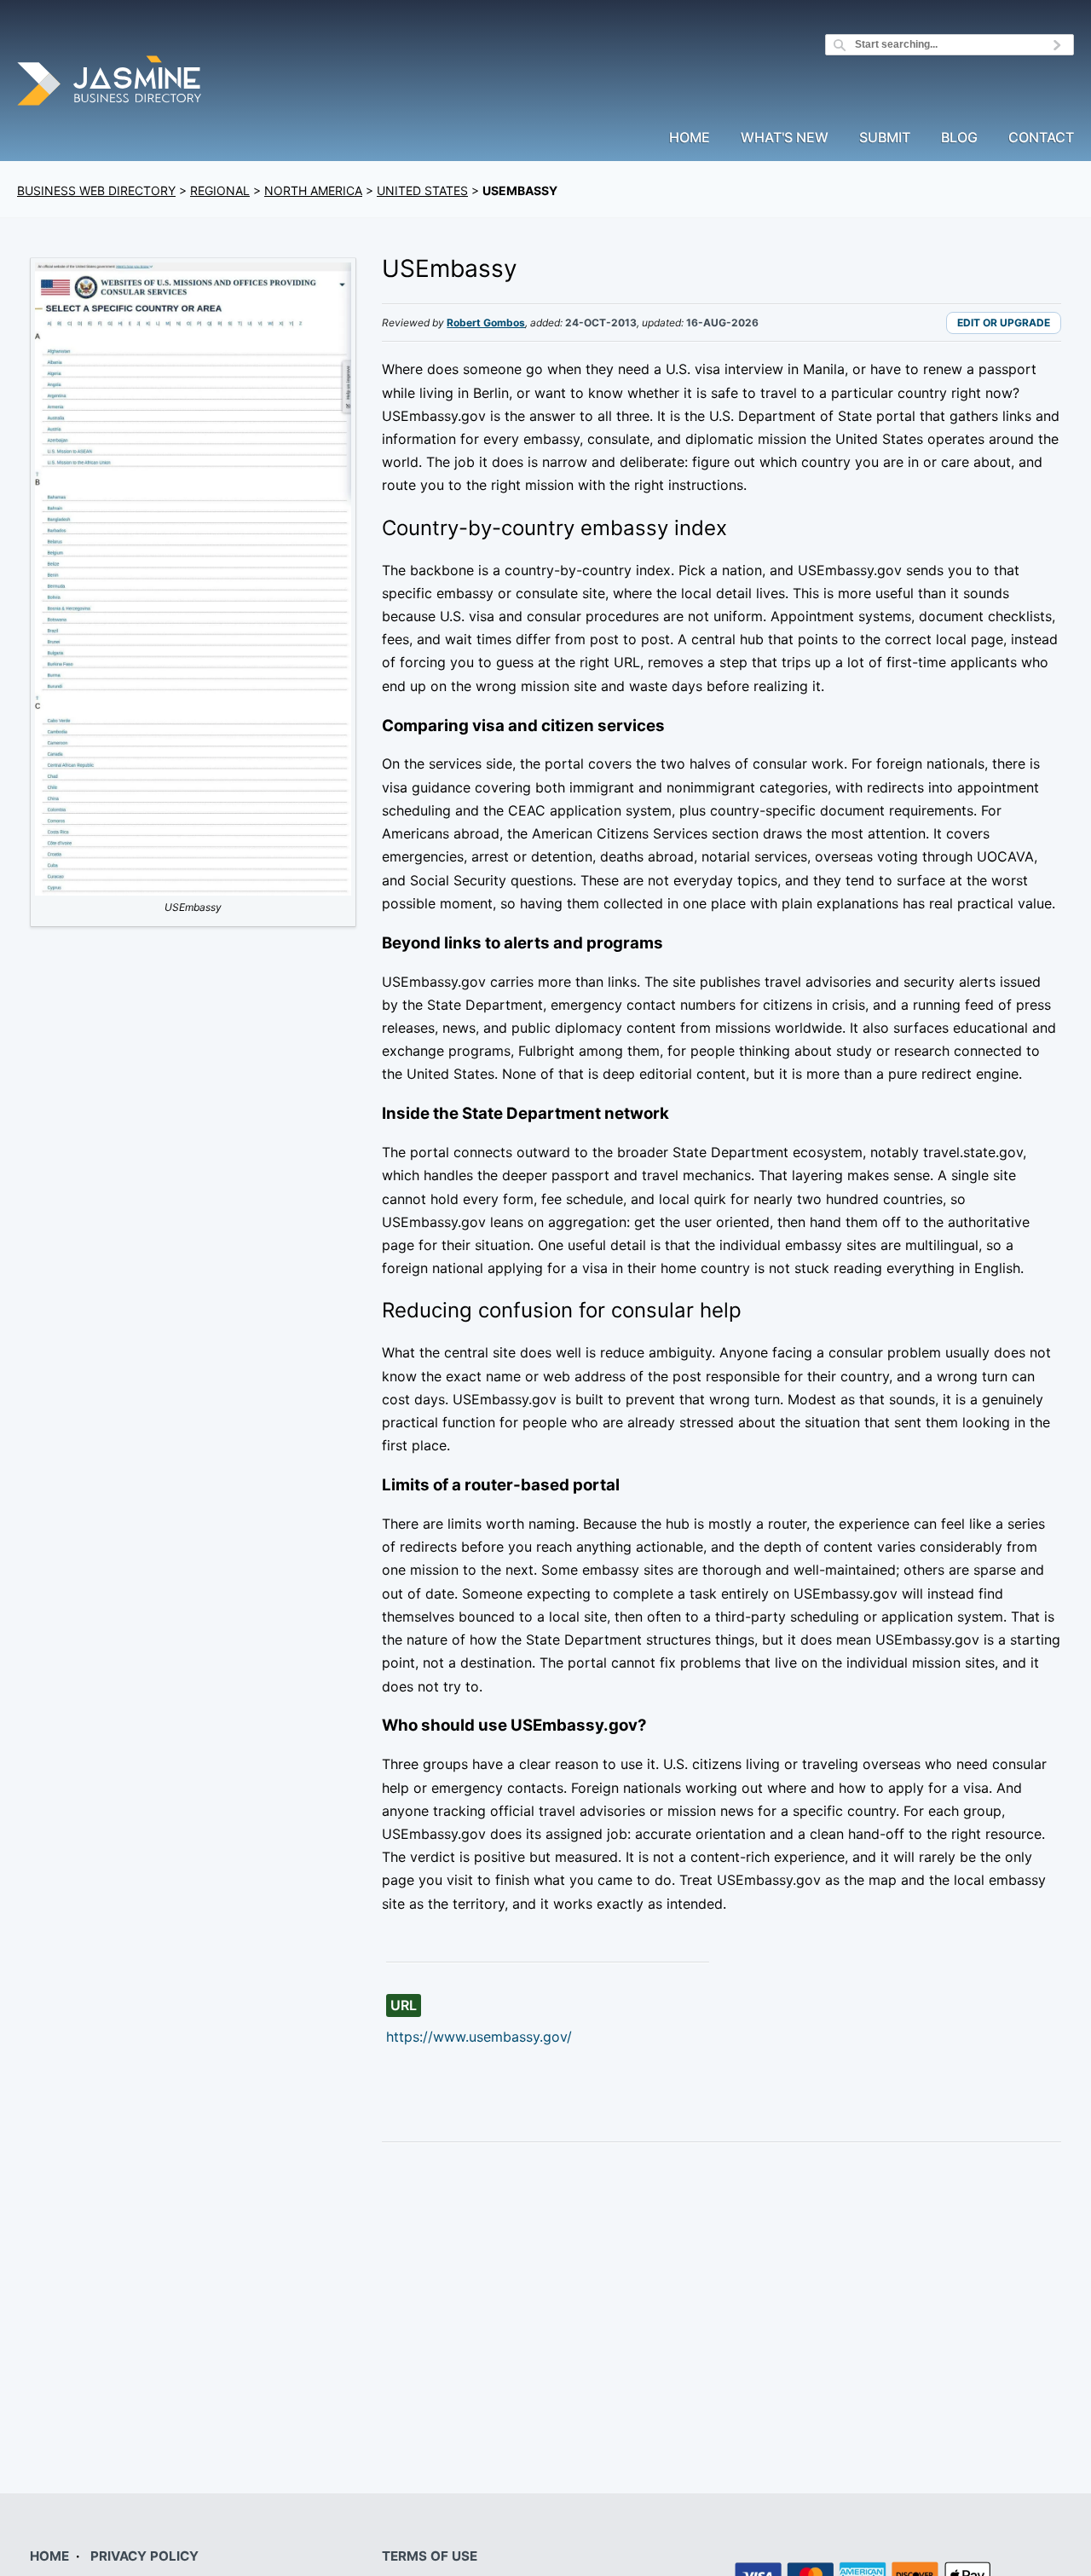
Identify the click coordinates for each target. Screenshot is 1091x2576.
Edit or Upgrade (1004, 323)
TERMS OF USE (430, 2556)
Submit (885, 138)
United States (422, 190)
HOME (49, 2556)
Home (690, 138)
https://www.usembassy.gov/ (479, 2037)
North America (313, 190)
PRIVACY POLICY (144, 2556)
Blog (959, 138)
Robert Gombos (486, 323)
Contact (1041, 138)
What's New (785, 138)
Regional (220, 190)
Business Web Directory (96, 190)
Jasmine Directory (111, 83)
